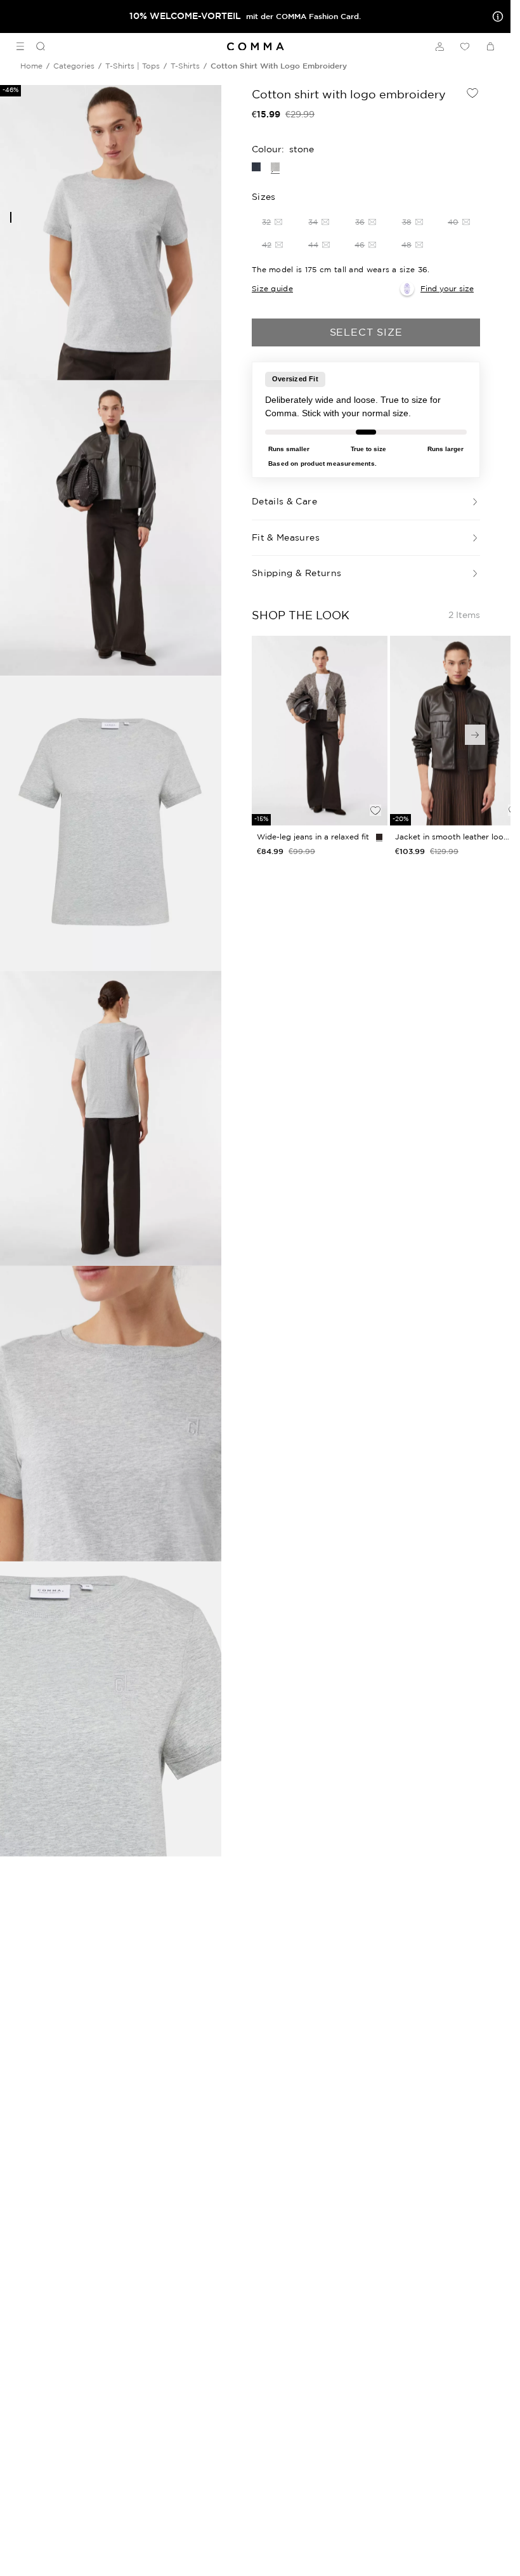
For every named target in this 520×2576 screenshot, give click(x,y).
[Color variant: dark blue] (256, 167)
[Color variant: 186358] (379, 837)
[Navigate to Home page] (256, 47)
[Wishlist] (465, 46)
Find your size (447, 288)
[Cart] (490, 46)
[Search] (36, 46)
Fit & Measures (286, 537)
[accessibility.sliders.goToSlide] (11, 217)
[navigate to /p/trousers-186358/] (320, 731)
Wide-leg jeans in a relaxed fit (313, 837)
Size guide (272, 288)
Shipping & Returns (296, 573)
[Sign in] (439, 46)
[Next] (475, 735)
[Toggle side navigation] (20, 46)
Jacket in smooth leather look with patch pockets (452, 837)
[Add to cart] (375, 789)
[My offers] (495, 16)
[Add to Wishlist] (472, 93)
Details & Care (284, 501)
